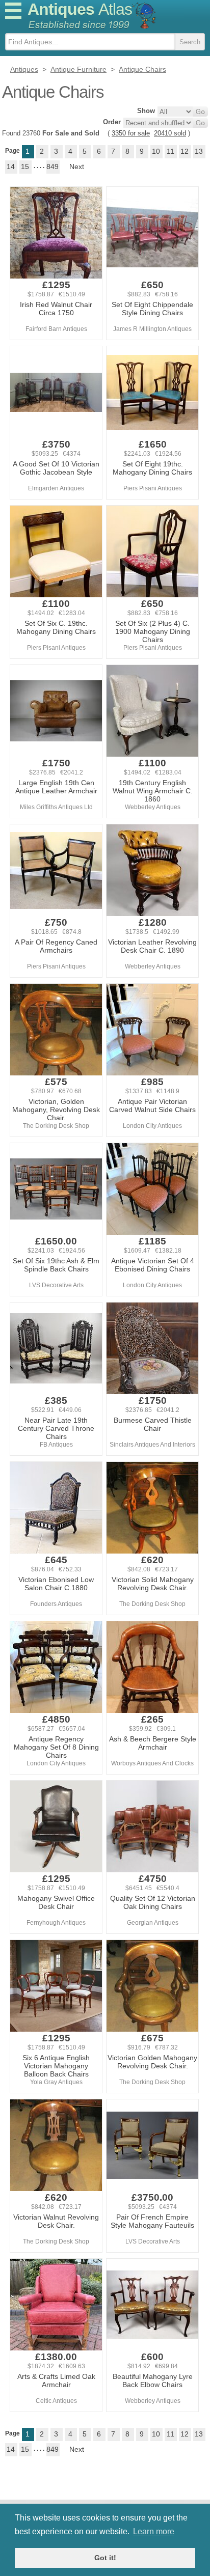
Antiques (80, 9)
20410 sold (170, 133)
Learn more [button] (154, 2531)
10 (156, 151)
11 (170, 151)
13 (199, 151)
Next (77, 167)
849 (52, 167)
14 (11, 167)
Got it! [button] (105, 2558)
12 (185, 151)
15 (25, 167)
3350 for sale (131, 133)
